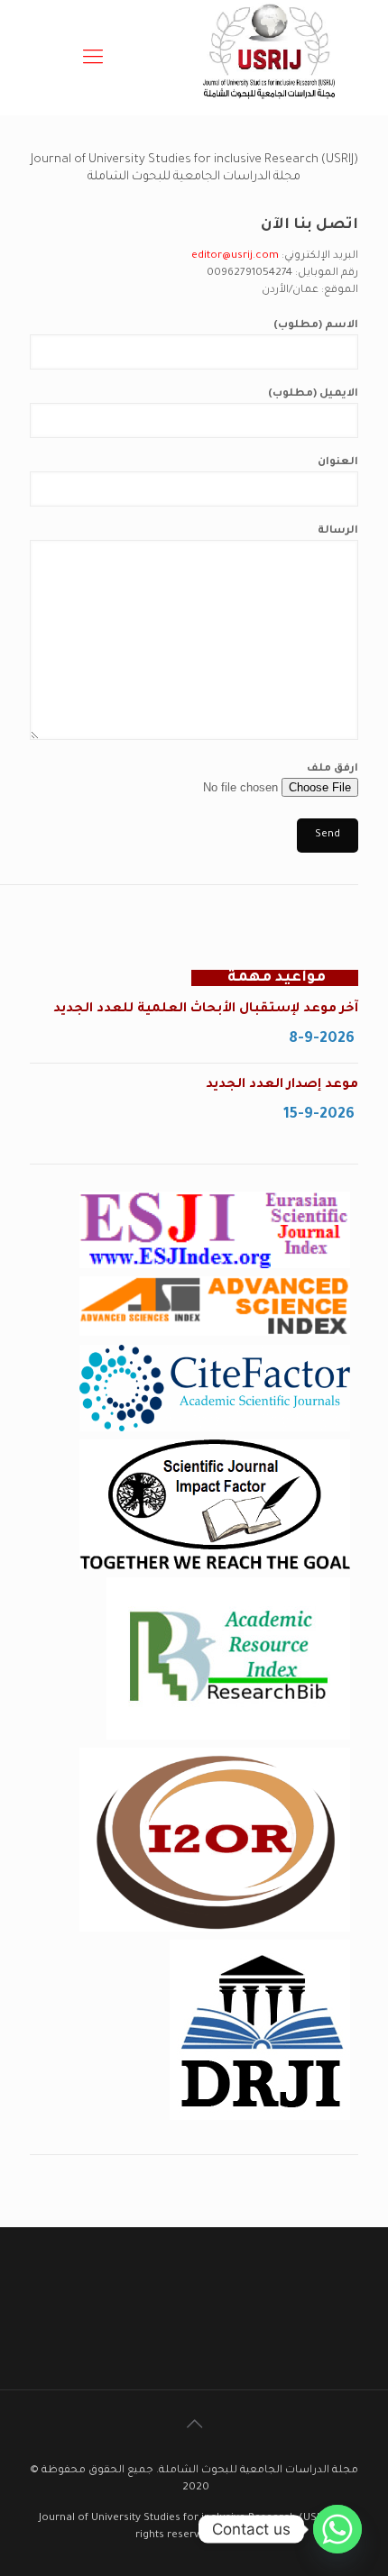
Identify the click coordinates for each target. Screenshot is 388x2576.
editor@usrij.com (235, 256)
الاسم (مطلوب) (316, 326)
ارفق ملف (333, 769)
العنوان (338, 463)
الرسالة (338, 531)
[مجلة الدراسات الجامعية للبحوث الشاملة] (271, 107)
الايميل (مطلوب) (313, 394)
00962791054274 (249, 274)
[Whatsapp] (337, 2529)
